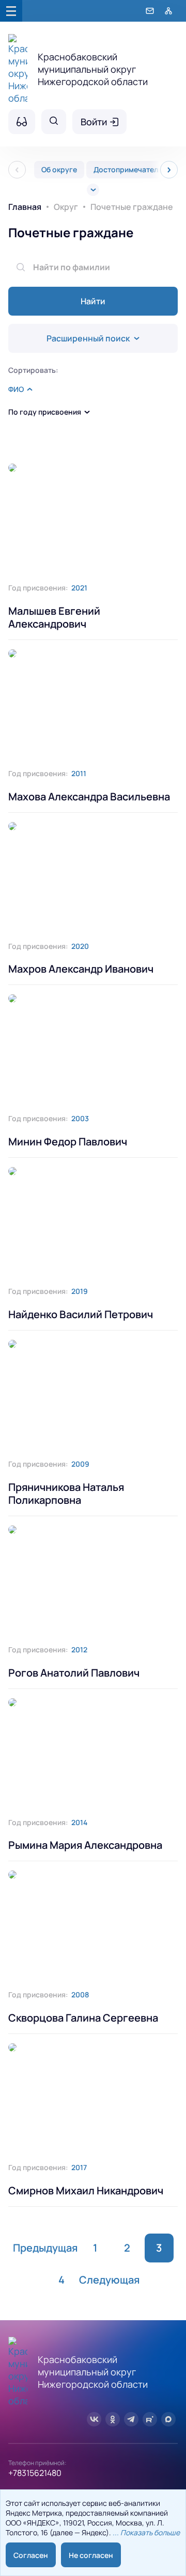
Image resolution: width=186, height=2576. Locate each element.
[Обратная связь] (150, 11)
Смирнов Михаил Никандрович (86, 2191)
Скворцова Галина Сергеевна (83, 2018)
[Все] (93, 190)
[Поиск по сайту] (54, 122)
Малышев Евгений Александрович (54, 617)
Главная (25, 207)
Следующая (109, 2280)
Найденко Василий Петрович (81, 1314)
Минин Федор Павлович (68, 1142)
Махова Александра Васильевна (89, 797)
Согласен (31, 2555)
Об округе (59, 169)
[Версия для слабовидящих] (22, 122)
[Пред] (17, 170)
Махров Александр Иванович (81, 969)
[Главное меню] (11, 11)
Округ (66, 207)
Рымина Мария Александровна (85, 1845)
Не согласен (91, 2555)
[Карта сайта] (168, 11)
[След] (169, 170)
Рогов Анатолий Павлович (74, 1673)
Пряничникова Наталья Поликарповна (66, 1494)
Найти (93, 301)
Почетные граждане (71, 233)
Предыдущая (45, 2248)
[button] (20, 389)
